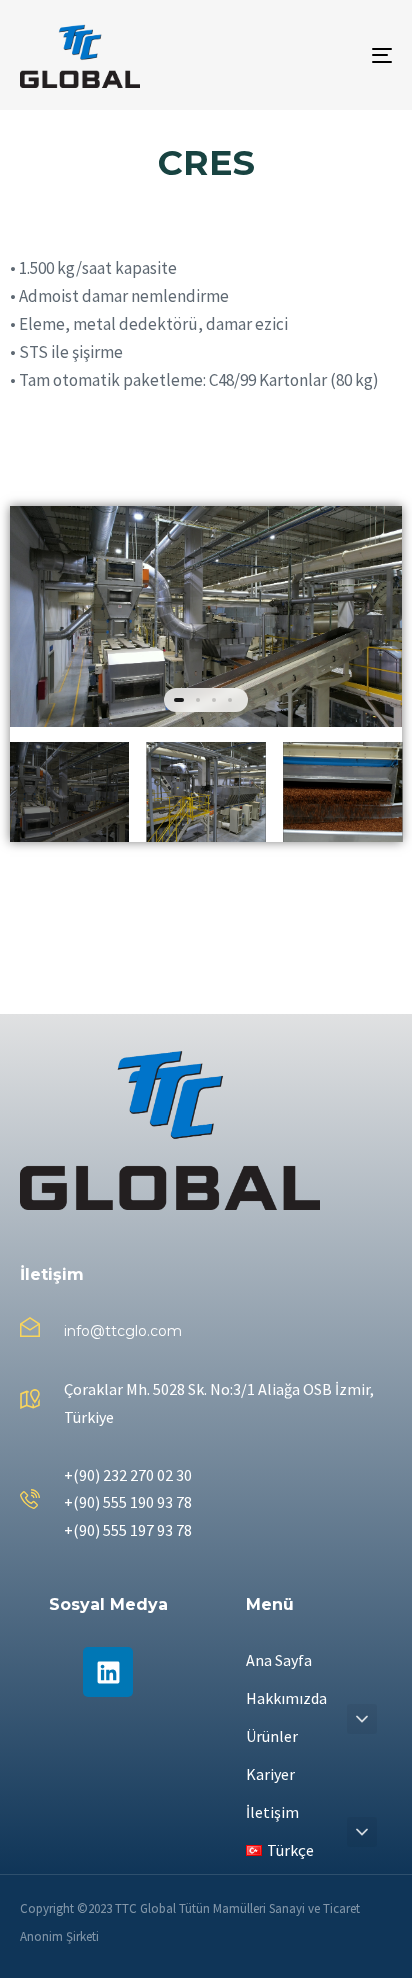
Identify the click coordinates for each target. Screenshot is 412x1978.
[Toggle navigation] (330, 55)
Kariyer (270, 1774)
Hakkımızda (286, 1698)
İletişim (272, 1812)
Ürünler (272, 1736)
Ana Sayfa (279, 1660)
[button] (362, 1719)
